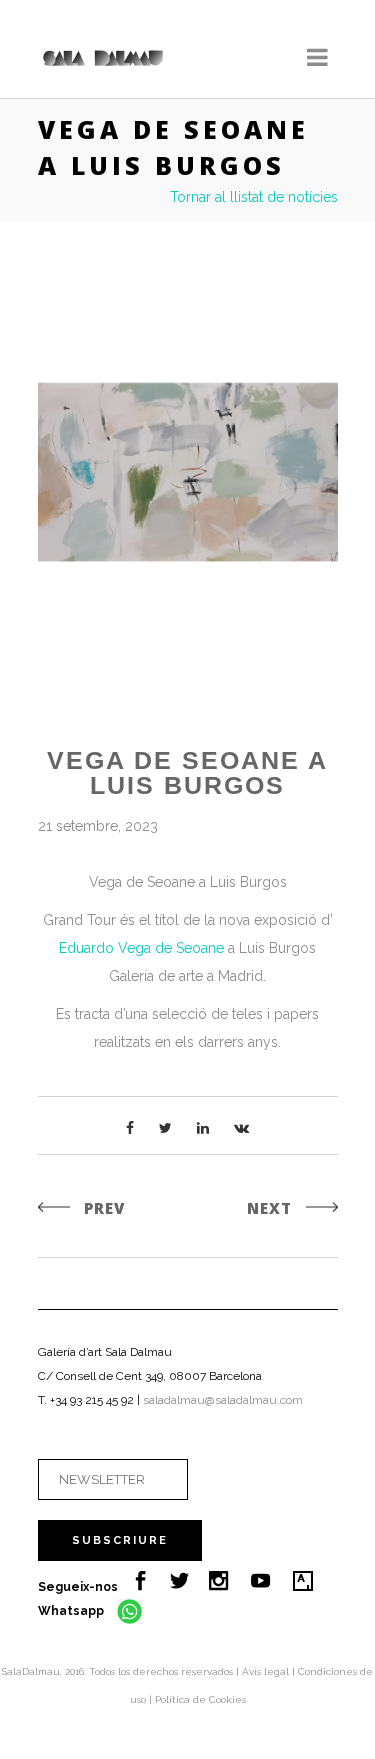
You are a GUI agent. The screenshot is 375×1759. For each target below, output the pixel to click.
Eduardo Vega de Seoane (141, 948)
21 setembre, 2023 (98, 826)
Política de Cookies (200, 1699)
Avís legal (267, 1671)
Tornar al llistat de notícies (254, 197)
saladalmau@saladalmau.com (223, 1400)
